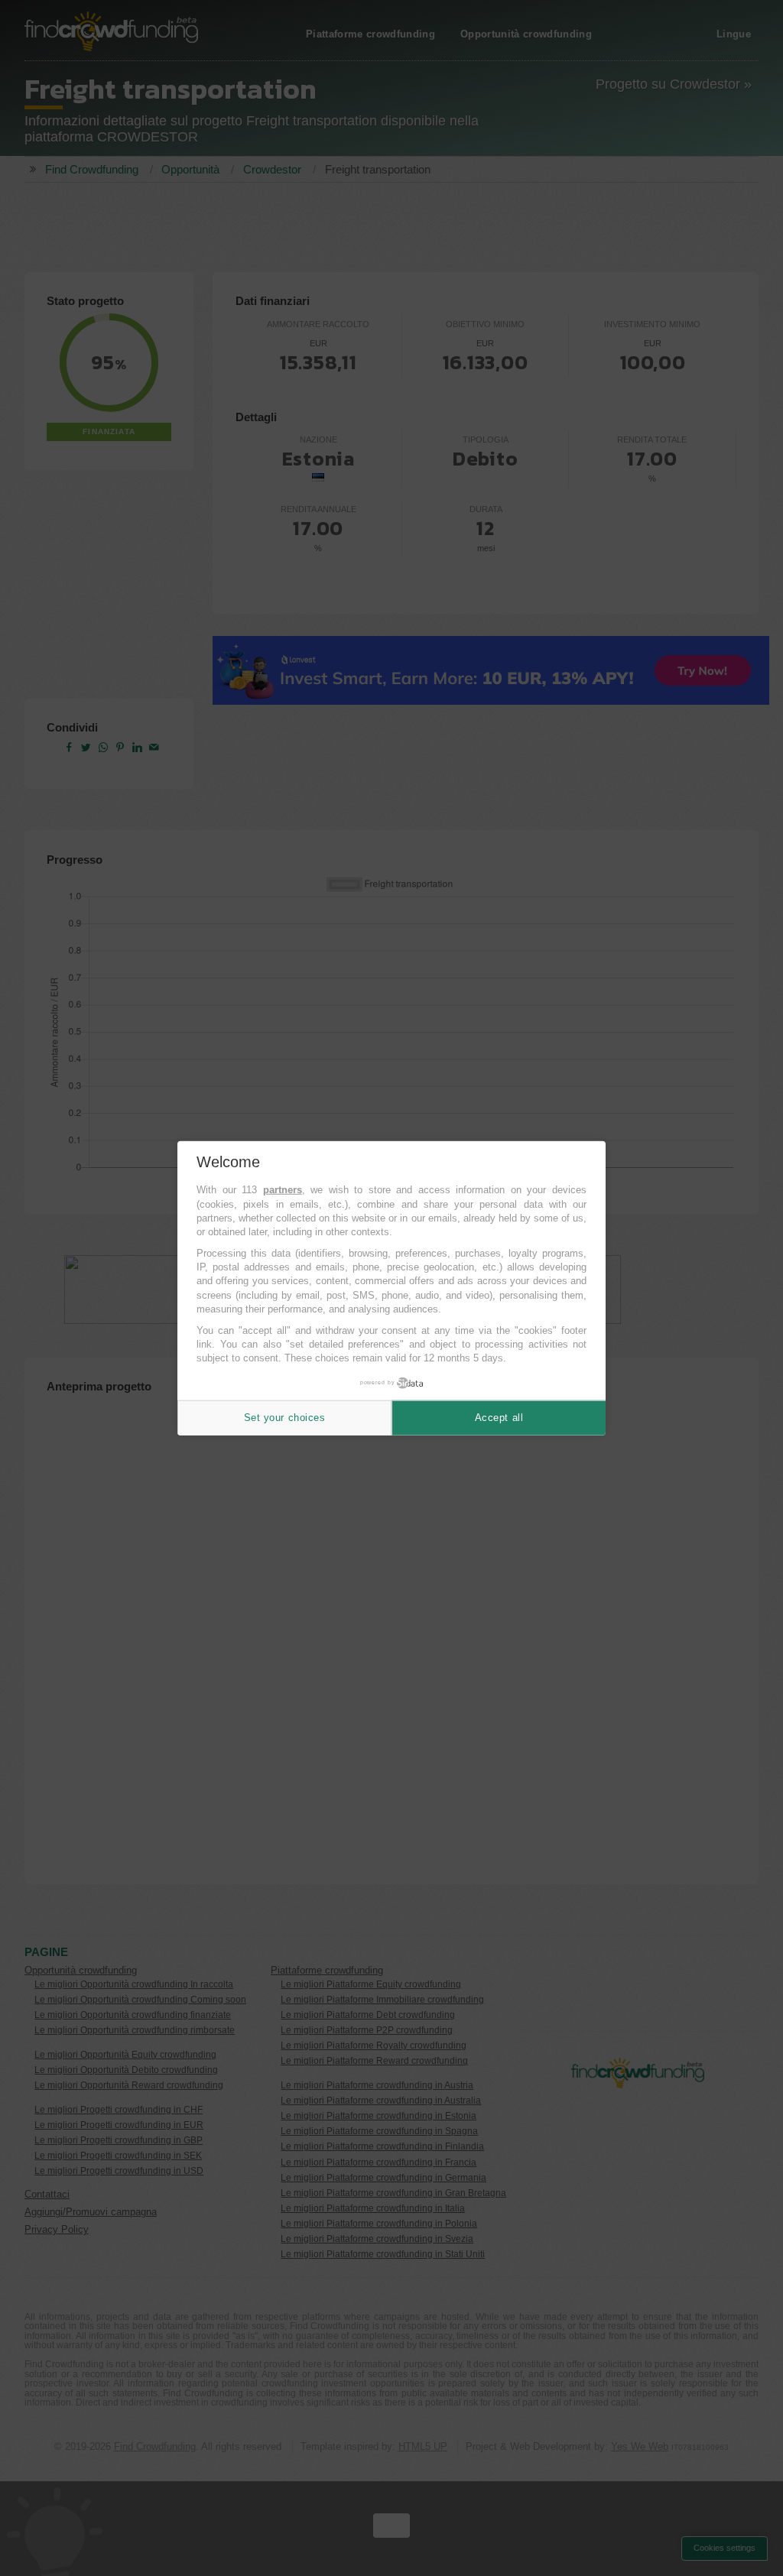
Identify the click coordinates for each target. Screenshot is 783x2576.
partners (283, 1190)
